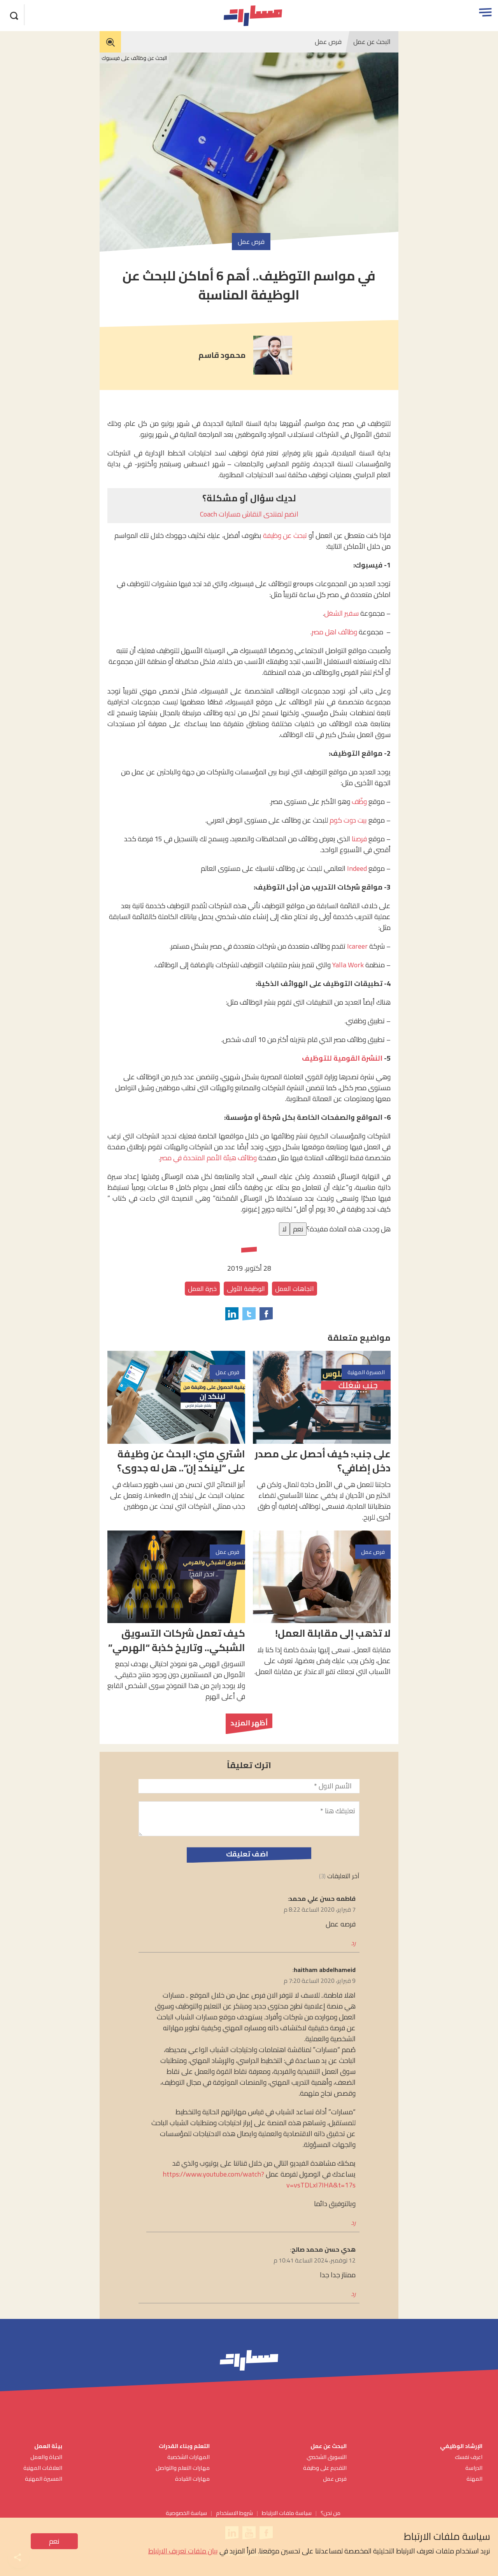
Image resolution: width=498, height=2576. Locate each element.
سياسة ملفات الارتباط (287, 2513)
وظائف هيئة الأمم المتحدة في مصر (208, 1158)
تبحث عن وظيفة (285, 535)
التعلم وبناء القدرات (184, 2446)
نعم (54, 2541)
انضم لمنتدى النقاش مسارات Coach (249, 514)
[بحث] (14, 15)
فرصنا (359, 839)
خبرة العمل (202, 1289)
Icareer (357, 946)
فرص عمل (328, 42)
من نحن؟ (331, 2513)
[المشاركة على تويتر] (249, 1314)
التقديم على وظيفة (325, 2468)
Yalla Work (348, 965)
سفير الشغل (341, 613)
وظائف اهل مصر (334, 632)
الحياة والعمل (46, 2457)
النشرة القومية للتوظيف (342, 1058)
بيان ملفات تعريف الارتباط (183, 2551)
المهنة (474, 2479)
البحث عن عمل (372, 42)
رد (353, 1943)
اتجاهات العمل (295, 1289)
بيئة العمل (48, 2446)
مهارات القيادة (192, 2479)
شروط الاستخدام (234, 2513)
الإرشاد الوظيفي (461, 2446)
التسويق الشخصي (326, 2457)
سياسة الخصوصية (186, 2513)
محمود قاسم (222, 355)
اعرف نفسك (469, 2457)
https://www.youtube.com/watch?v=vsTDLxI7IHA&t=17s (259, 2179)
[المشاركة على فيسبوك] (266, 1314)
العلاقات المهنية (43, 2468)
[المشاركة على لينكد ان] (232, 1314)
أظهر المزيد (249, 1723)
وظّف (359, 801)
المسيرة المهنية (44, 2479)
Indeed (357, 868)
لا (284, 1229)
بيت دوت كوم (348, 820)
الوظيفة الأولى (246, 1289)
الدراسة (474, 2468)
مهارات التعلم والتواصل (183, 2468)
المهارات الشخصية (189, 2457)
